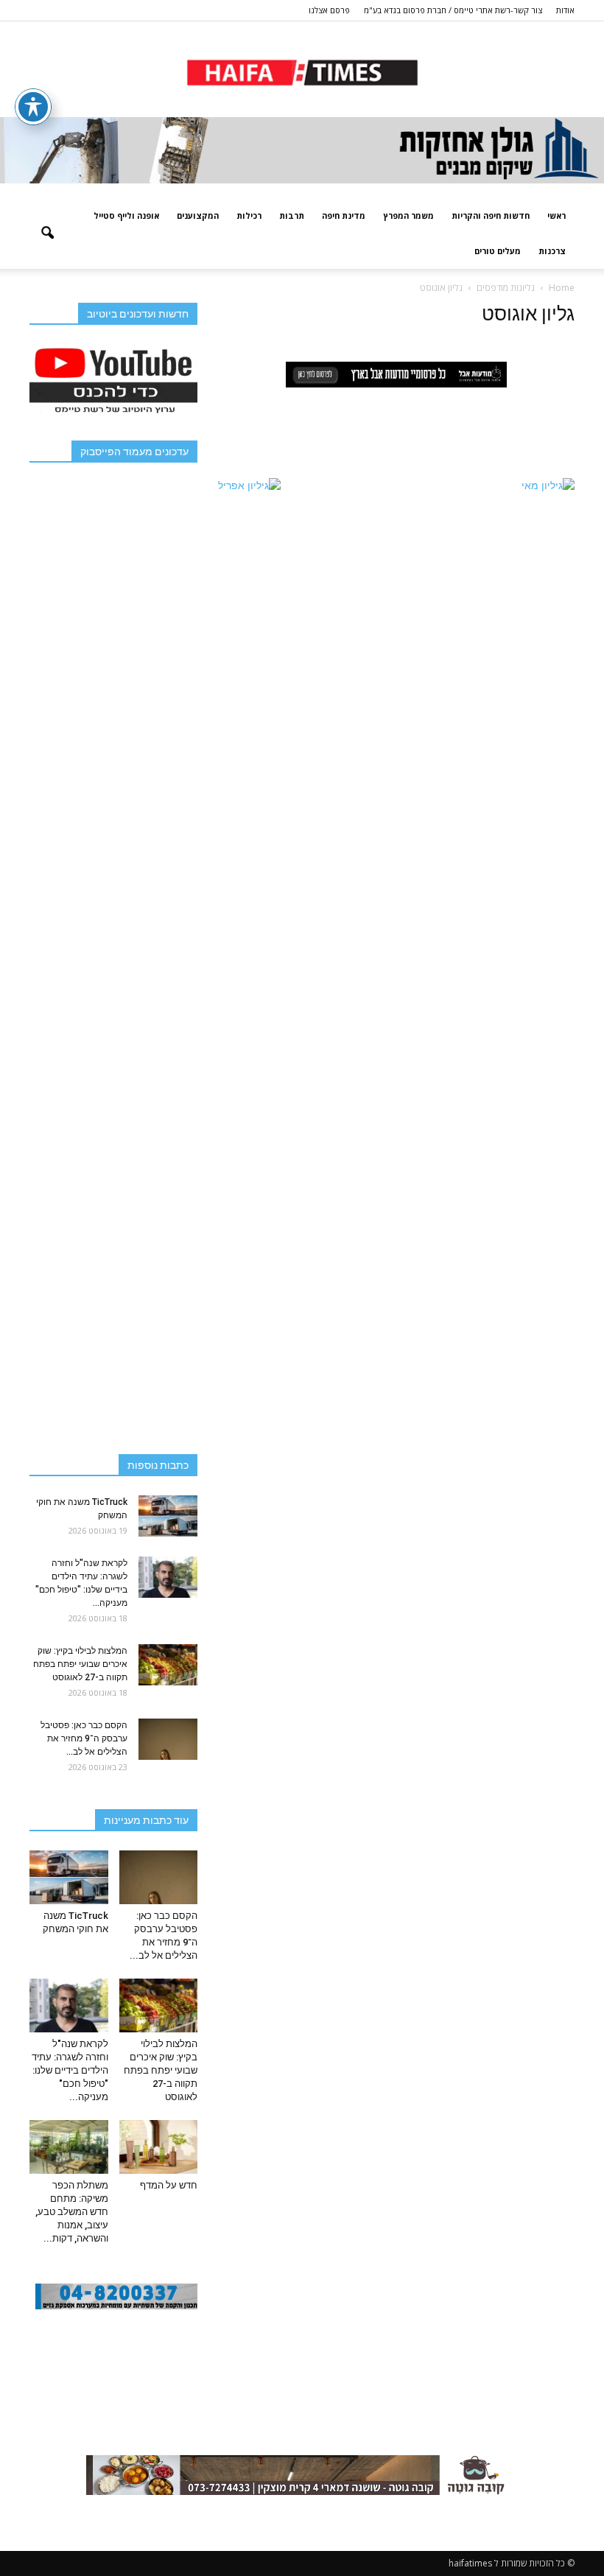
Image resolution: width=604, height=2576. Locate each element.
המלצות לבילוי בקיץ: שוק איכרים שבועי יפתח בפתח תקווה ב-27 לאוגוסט (80, 1664)
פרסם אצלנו (329, 10)
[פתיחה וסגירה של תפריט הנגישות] (33, 107)
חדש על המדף (169, 2185)
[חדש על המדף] (159, 2147)
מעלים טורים (498, 251)
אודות (565, 10)
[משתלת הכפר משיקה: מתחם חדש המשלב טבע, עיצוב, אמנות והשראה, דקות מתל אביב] (69, 2147)
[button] (47, 234)
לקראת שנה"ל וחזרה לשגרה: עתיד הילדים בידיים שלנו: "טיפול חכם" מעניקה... (70, 2070)
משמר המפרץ (408, 215)
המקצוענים (198, 215)
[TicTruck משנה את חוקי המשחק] (168, 1516)
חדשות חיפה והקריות (491, 215)
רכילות (249, 215)
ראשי (556, 215)
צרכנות (552, 251)
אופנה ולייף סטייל (126, 215)
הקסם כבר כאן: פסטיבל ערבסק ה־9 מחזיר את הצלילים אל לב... (84, 1738)
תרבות (292, 215)
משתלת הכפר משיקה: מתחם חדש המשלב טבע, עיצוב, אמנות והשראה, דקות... (72, 2212)
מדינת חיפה (344, 215)
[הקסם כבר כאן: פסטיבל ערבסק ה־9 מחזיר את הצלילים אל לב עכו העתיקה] (168, 1739)
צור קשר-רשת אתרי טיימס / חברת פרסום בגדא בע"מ (453, 10)
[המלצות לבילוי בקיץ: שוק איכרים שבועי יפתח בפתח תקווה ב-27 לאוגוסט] (168, 1665)
